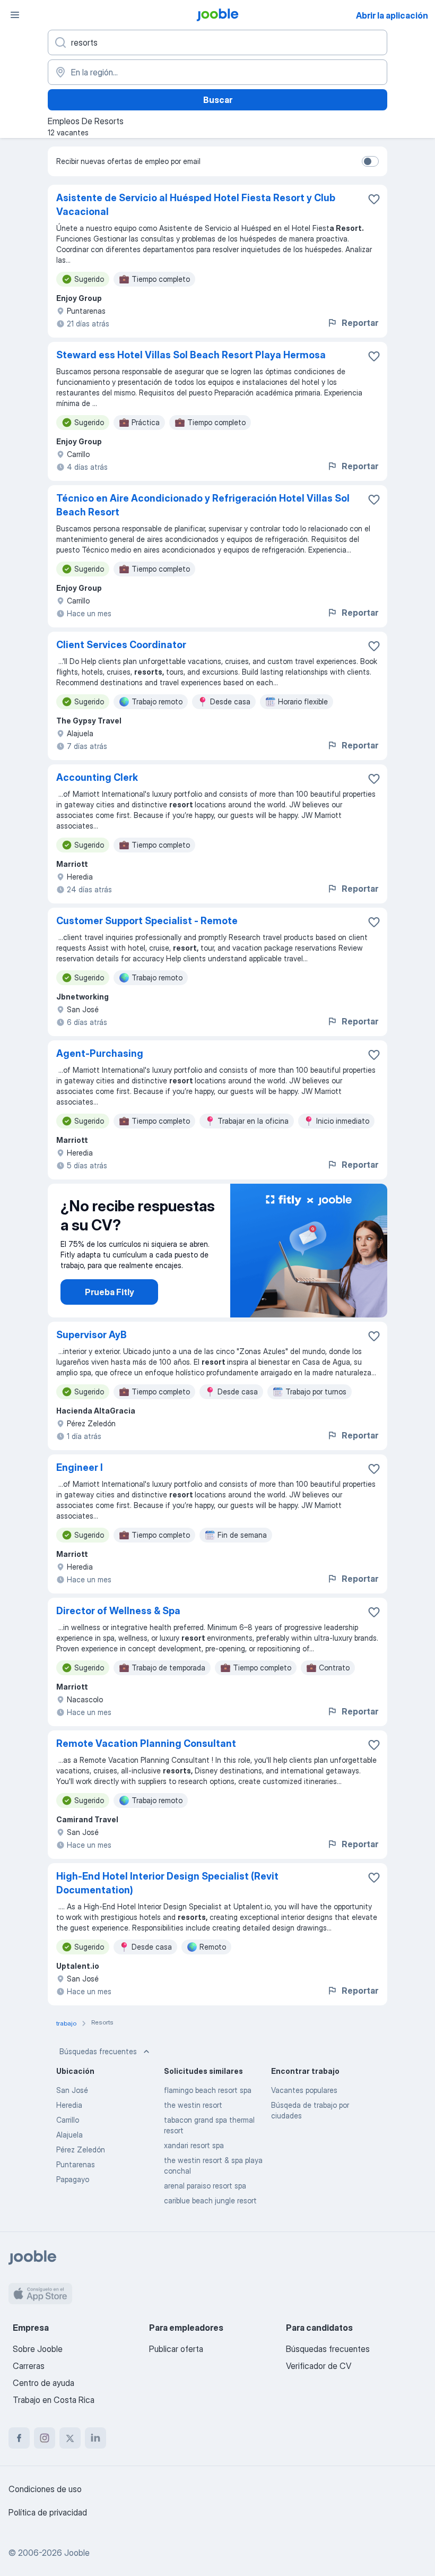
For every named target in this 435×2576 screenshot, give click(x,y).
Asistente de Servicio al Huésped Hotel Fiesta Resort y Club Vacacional (196, 205)
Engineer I (80, 1467)
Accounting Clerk (97, 777)
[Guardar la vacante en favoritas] (374, 199)
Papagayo (73, 2179)
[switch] (370, 161)
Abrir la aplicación (392, 15)
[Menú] (15, 15)
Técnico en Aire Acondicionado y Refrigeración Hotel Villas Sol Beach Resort (203, 505)
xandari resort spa (194, 2145)
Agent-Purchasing (100, 1053)
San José (72, 2090)
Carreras (29, 2366)
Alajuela (69, 2135)
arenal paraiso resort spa (205, 2186)
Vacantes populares (304, 2090)
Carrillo (68, 2120)
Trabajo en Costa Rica (54, 2400)
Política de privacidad (48, 2512)
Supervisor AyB (92, 1335)
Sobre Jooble (38, 2349)
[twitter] (70, 2438)
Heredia (69, 2105)
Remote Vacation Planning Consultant (146, 1743)
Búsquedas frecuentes (98, 2051)
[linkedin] (95, 2438)
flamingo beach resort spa (208, 2090)
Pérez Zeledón (81, 2149)
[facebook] (19, 2438)
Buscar (218, 100)
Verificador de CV (319, 2366)
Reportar (360, 323)
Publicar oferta (176, 2349)
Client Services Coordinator (121, 645)
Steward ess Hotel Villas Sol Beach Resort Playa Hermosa (191, 355)
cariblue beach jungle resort (210, 2200)
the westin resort (193, 2105)
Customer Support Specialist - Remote (147, 921)
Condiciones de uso (45, 2489)
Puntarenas (76, 2164)
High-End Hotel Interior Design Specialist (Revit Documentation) (167, 1883)
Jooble (77, 2553)
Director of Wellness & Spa (118, 1611)
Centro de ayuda (43, 2383)
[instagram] (45, 2438)
